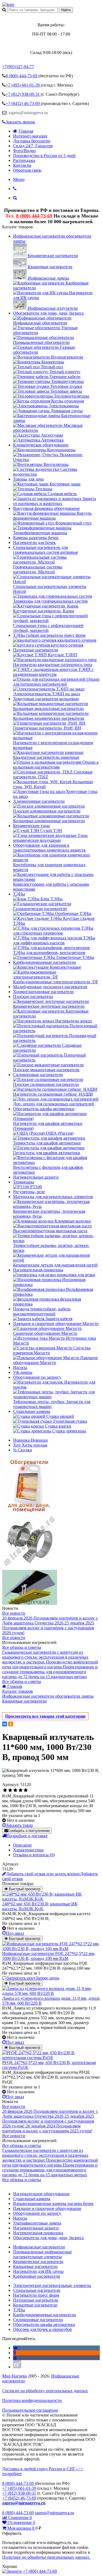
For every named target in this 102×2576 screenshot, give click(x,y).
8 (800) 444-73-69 (34, 216)
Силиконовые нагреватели (38, 1075)
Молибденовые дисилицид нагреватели (50, 987)
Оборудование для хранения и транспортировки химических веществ (49, 848)
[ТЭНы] (8, 4)
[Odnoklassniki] (15, 2353)
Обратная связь (27, 170)
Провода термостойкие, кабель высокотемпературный (42, 1311)
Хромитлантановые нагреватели (43, 992)
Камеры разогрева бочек (36, 538)
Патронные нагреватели (36, 650)
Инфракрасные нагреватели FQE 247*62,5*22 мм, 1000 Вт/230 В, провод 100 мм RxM (49, 1956)
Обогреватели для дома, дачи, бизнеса (48, 313)
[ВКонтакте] (5, 1724)
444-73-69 (22, 76)
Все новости (14, 1613)
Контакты (22, 165)
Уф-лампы (23, 1372)
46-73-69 (23, 103)
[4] (21, 1790)
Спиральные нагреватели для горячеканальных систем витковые (46, 550)
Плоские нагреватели (33, 996)
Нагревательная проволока (38, 1270)
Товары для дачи (28, 479)
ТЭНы (19, 894)
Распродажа (24, 160)
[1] (5, 1790)
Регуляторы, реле (29, 1192)
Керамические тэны (31, 826)
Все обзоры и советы (22, 1647)
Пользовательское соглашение (30, 2410)
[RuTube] (17, 2367)
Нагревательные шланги (36, 1177)
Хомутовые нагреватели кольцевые (46, 699)
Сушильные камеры (32, 1411)
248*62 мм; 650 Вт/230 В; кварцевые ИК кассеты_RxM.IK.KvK (40, 1906)
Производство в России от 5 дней (44, 156)
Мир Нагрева (15, 2376)
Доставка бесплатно (32, 141)
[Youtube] (15, 2358)
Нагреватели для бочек (34, 543)
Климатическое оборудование (41, 445)
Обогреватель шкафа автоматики (44, 1109)
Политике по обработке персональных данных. (46, 2557)
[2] (10, 1790)
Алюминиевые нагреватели (39, 801)
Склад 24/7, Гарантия (33, 146)
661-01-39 (23, 85)
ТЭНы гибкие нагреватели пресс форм (49, 635)
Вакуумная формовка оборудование (46, 508)
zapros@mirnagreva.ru (28, 113)
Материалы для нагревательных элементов (53, 1197)
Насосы (20, 1367)
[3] (15, 1790)
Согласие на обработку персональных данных (45, 2391)
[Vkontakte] (15, 2348)
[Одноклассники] (11, 1724)
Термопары (24, 1182)
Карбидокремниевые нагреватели (44, 962)
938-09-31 (23, 94)
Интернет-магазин (30, 136)
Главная (26, 131)
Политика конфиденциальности (32, 2400)
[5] (26, 1790)
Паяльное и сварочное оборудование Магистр (56, 1324)
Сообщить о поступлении (29, 1831)
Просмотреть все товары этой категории (45, 1716)
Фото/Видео (24, 151)
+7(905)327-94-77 (18, 67)
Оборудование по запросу (37, 1377)
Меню (19, 179)
